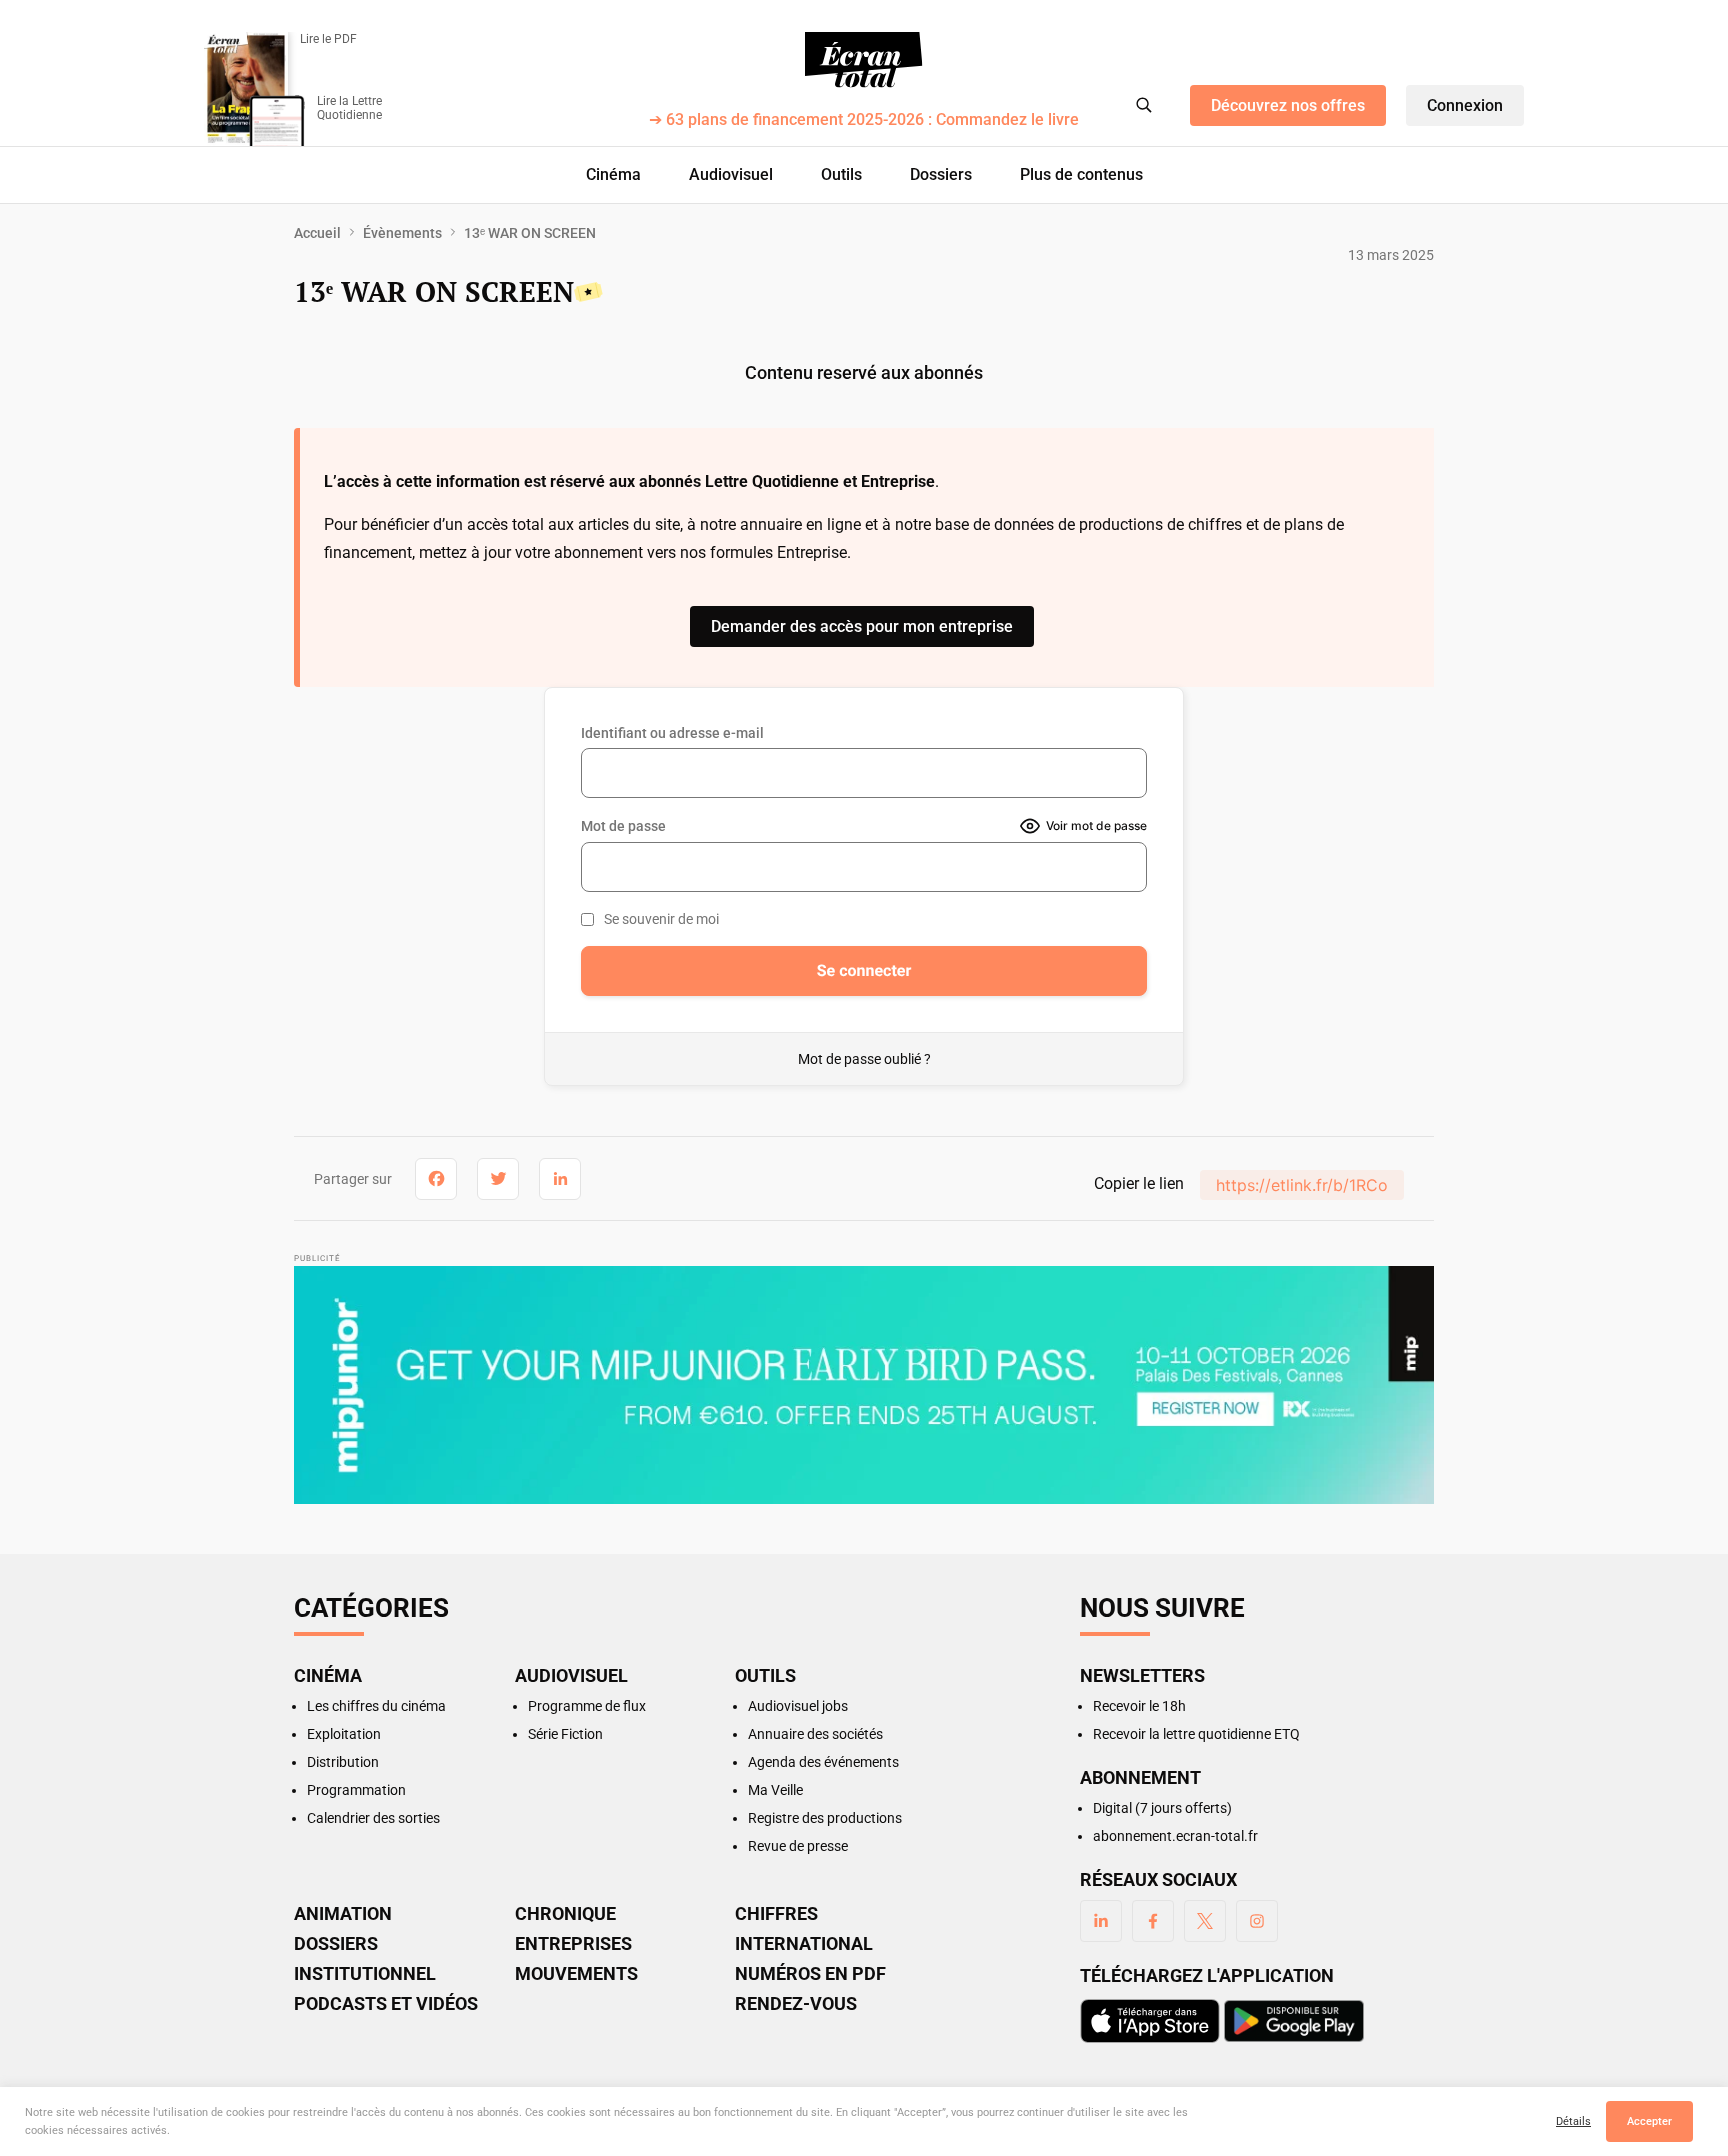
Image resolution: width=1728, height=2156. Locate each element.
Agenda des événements (823, 1762)
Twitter (1205, 1921)
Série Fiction (565, 1734)
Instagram (1257, 1921)
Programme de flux (587, 1706)
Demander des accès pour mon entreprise (862, 626)
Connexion (1465, 105)
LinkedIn (1101, 1921)
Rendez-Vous (796, 2004)
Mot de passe (623, 826)
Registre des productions (825, 1818)
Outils (841, 174)
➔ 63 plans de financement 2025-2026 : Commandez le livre (864, 120)
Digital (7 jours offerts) (1162, 1808)
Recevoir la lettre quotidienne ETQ (1196, 1734)
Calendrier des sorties (373, 1818)
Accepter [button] (1649, 2121)
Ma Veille (775, 1790)
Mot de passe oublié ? (864, 1059)
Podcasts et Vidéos (386, 2004)
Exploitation (344, 1734)
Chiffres (776, 1914)
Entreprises (573, 1944)
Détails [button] (1573, 2121)
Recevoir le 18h (1139, 1706)
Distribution (343, 1762)
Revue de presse (798, 1846)
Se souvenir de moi (661, 919)
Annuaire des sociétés (815, 1734)
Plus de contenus (1081, 174)
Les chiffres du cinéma (376, 1706)
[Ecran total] (864, 60)
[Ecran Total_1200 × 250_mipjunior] (864, 1385)
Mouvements (576, 1974)
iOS (1150, 2021)
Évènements (402, 233)
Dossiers (941, 174)
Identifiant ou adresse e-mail (672, 733)
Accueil (317, 233)
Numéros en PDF (810, 1974)
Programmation (356, 1790)
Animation (343, 1914)
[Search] (1144, 105)
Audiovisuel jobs (798, 1706)
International (804, 1944)
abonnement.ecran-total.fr (1175, 1836)
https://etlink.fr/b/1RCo (1302, 1185)
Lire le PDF (328, 39)
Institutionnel (365, 1974)
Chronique (565, 1914)
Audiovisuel (731, 174)
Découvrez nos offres (1288, 105)
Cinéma (613, 174)
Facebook (1153, 1921)
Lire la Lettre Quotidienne (349, 108)
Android (1294, 2021)
